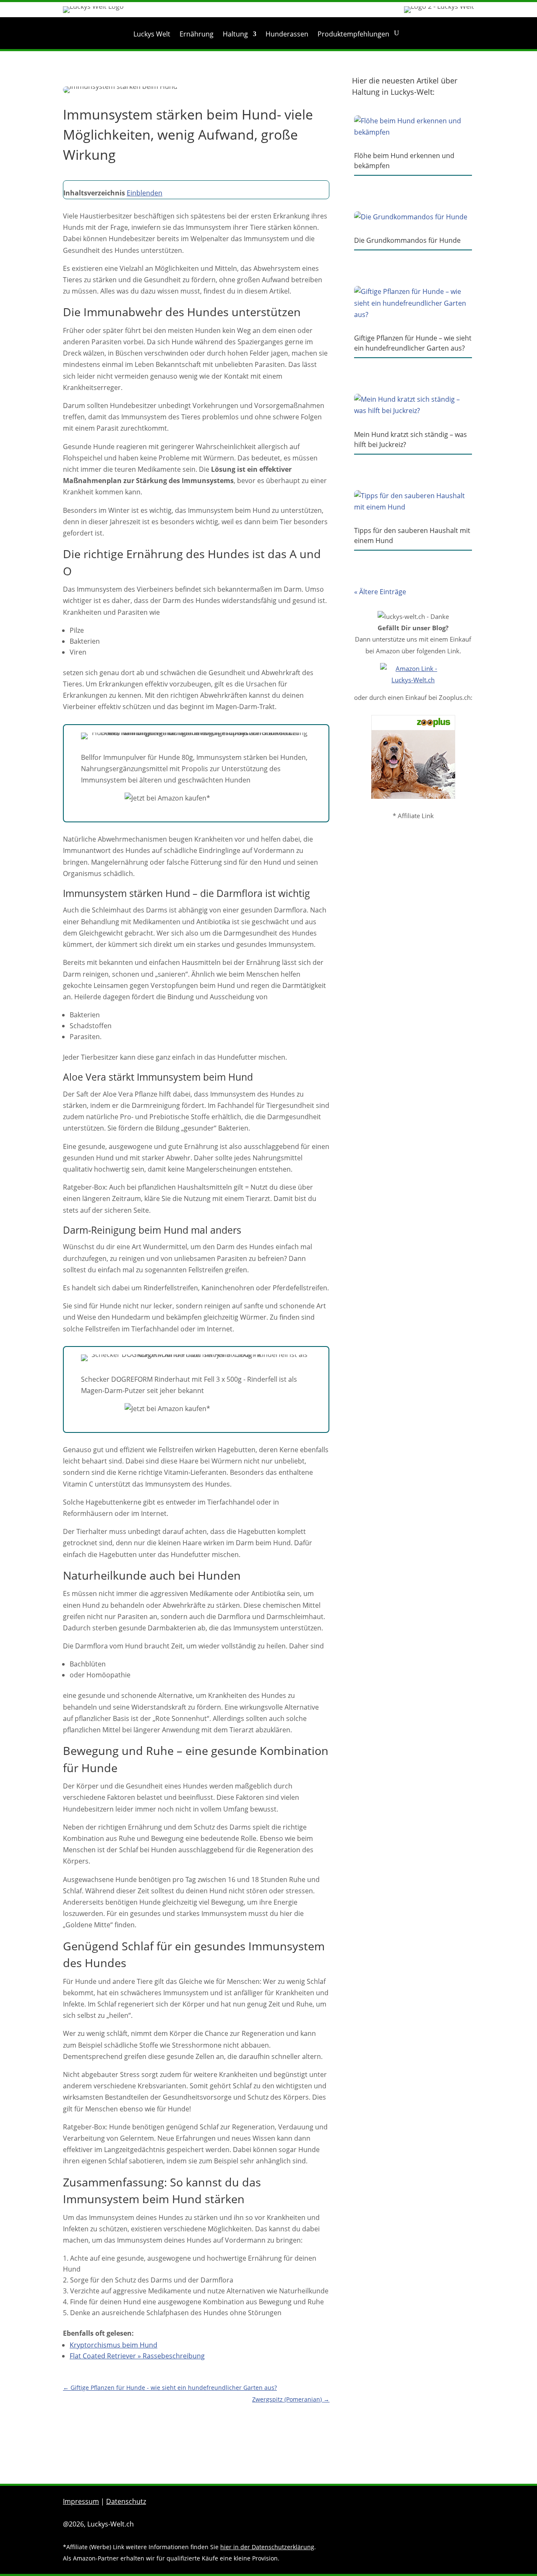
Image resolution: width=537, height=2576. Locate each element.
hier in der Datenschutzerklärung (267, 2547)
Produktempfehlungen (353, 35)
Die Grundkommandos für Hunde (407, 240)
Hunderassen (287, 35)
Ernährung (197, 35)
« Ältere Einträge (380, 592)
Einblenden (145, 193)
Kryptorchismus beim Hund (113, 2345)
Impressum (81, 2501)
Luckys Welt (152, 35)
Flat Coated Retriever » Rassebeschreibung (137, 2356)
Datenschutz (126, 2501)
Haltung (235, 35)
